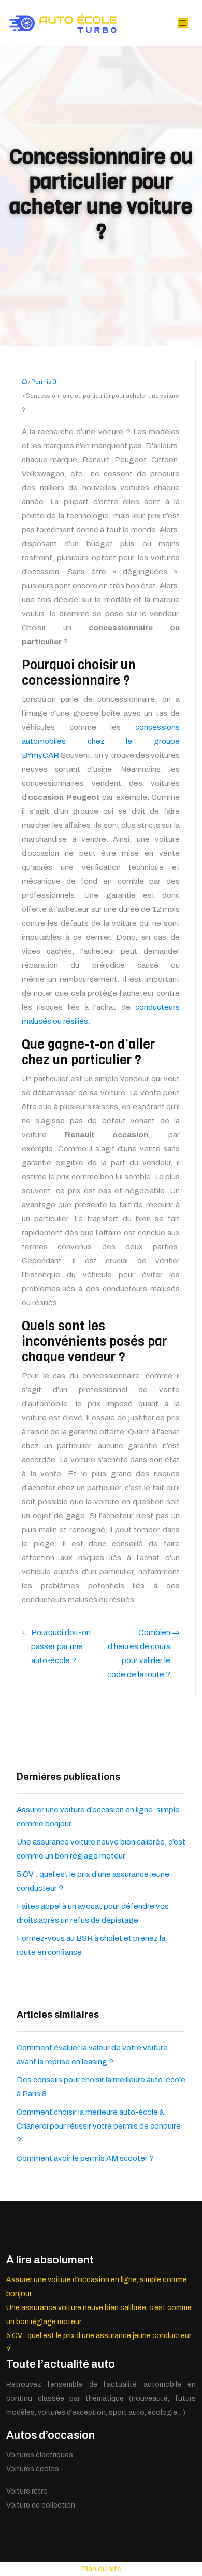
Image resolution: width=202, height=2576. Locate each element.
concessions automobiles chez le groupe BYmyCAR (101, 741)
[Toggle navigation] (183, 23)
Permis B (44, 382)
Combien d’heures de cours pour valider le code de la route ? (139, 1653)
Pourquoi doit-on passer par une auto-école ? (61, 1646)
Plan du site (101, 2569)
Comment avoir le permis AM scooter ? (85, 2158)
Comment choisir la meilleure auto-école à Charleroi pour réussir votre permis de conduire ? (99, 2126)
